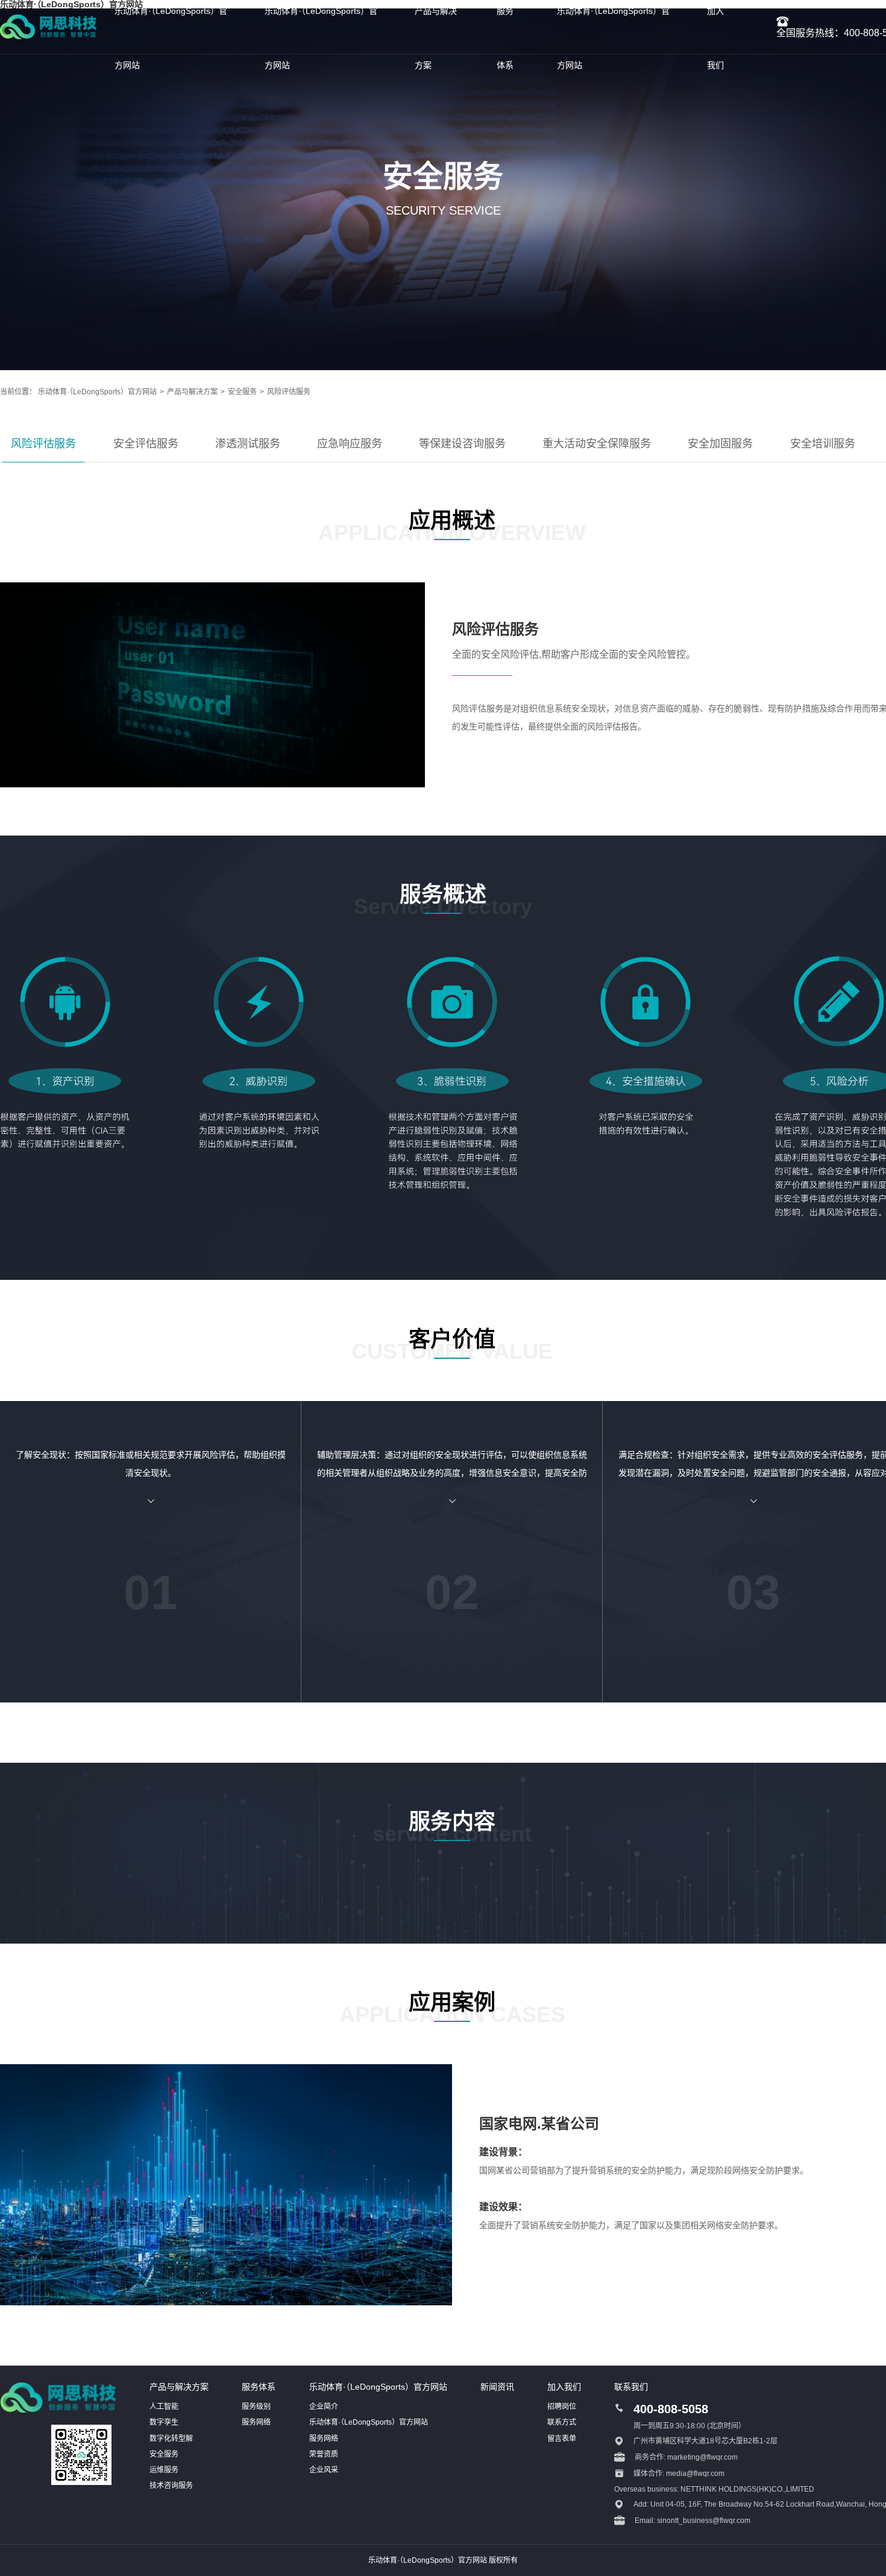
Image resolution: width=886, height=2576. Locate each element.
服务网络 (256, 2422)
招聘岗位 (562, 2407)
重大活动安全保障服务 (597, 444)
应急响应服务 (350, 444)
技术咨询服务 (171, 2486)
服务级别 (256, 2407)
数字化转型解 (171, 2439)
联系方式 (562, 2422)
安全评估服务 (146, 444)
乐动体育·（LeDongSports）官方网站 (97, 392)
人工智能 (164, 2407)
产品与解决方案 (192, 392)
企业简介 (324, 2407)
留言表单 (562, 2439)
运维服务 (164, 2470)
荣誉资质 (324, 2454)
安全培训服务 (823, 444)
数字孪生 (164, 2422)
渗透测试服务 (248, 444)
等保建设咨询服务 (462, 444)
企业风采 (324, 2470)
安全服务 (242, 392)
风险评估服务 (289, 392)
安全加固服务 (720, 444)
